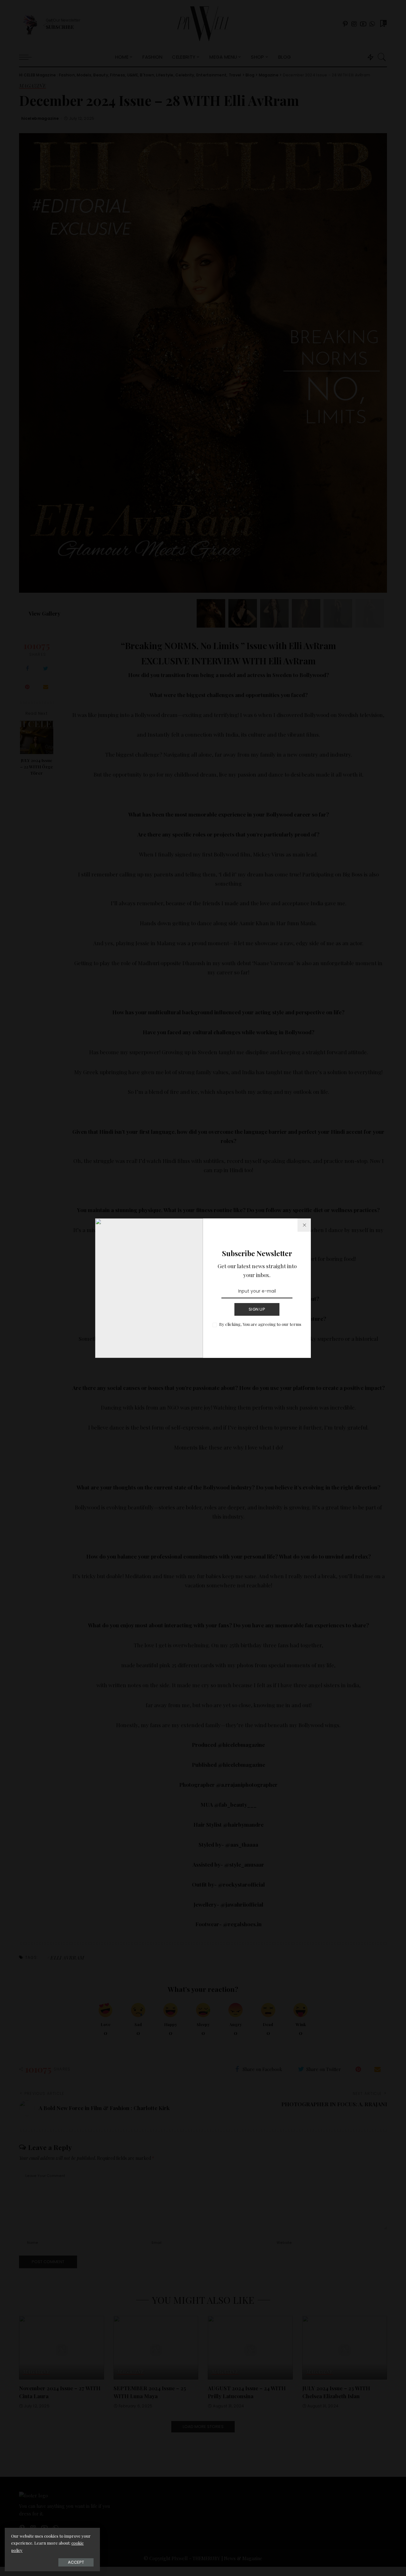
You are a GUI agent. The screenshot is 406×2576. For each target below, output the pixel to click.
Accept (76, 2562)
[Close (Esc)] (304, 1225)
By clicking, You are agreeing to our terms (260, 1324)
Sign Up (257, 1309)
